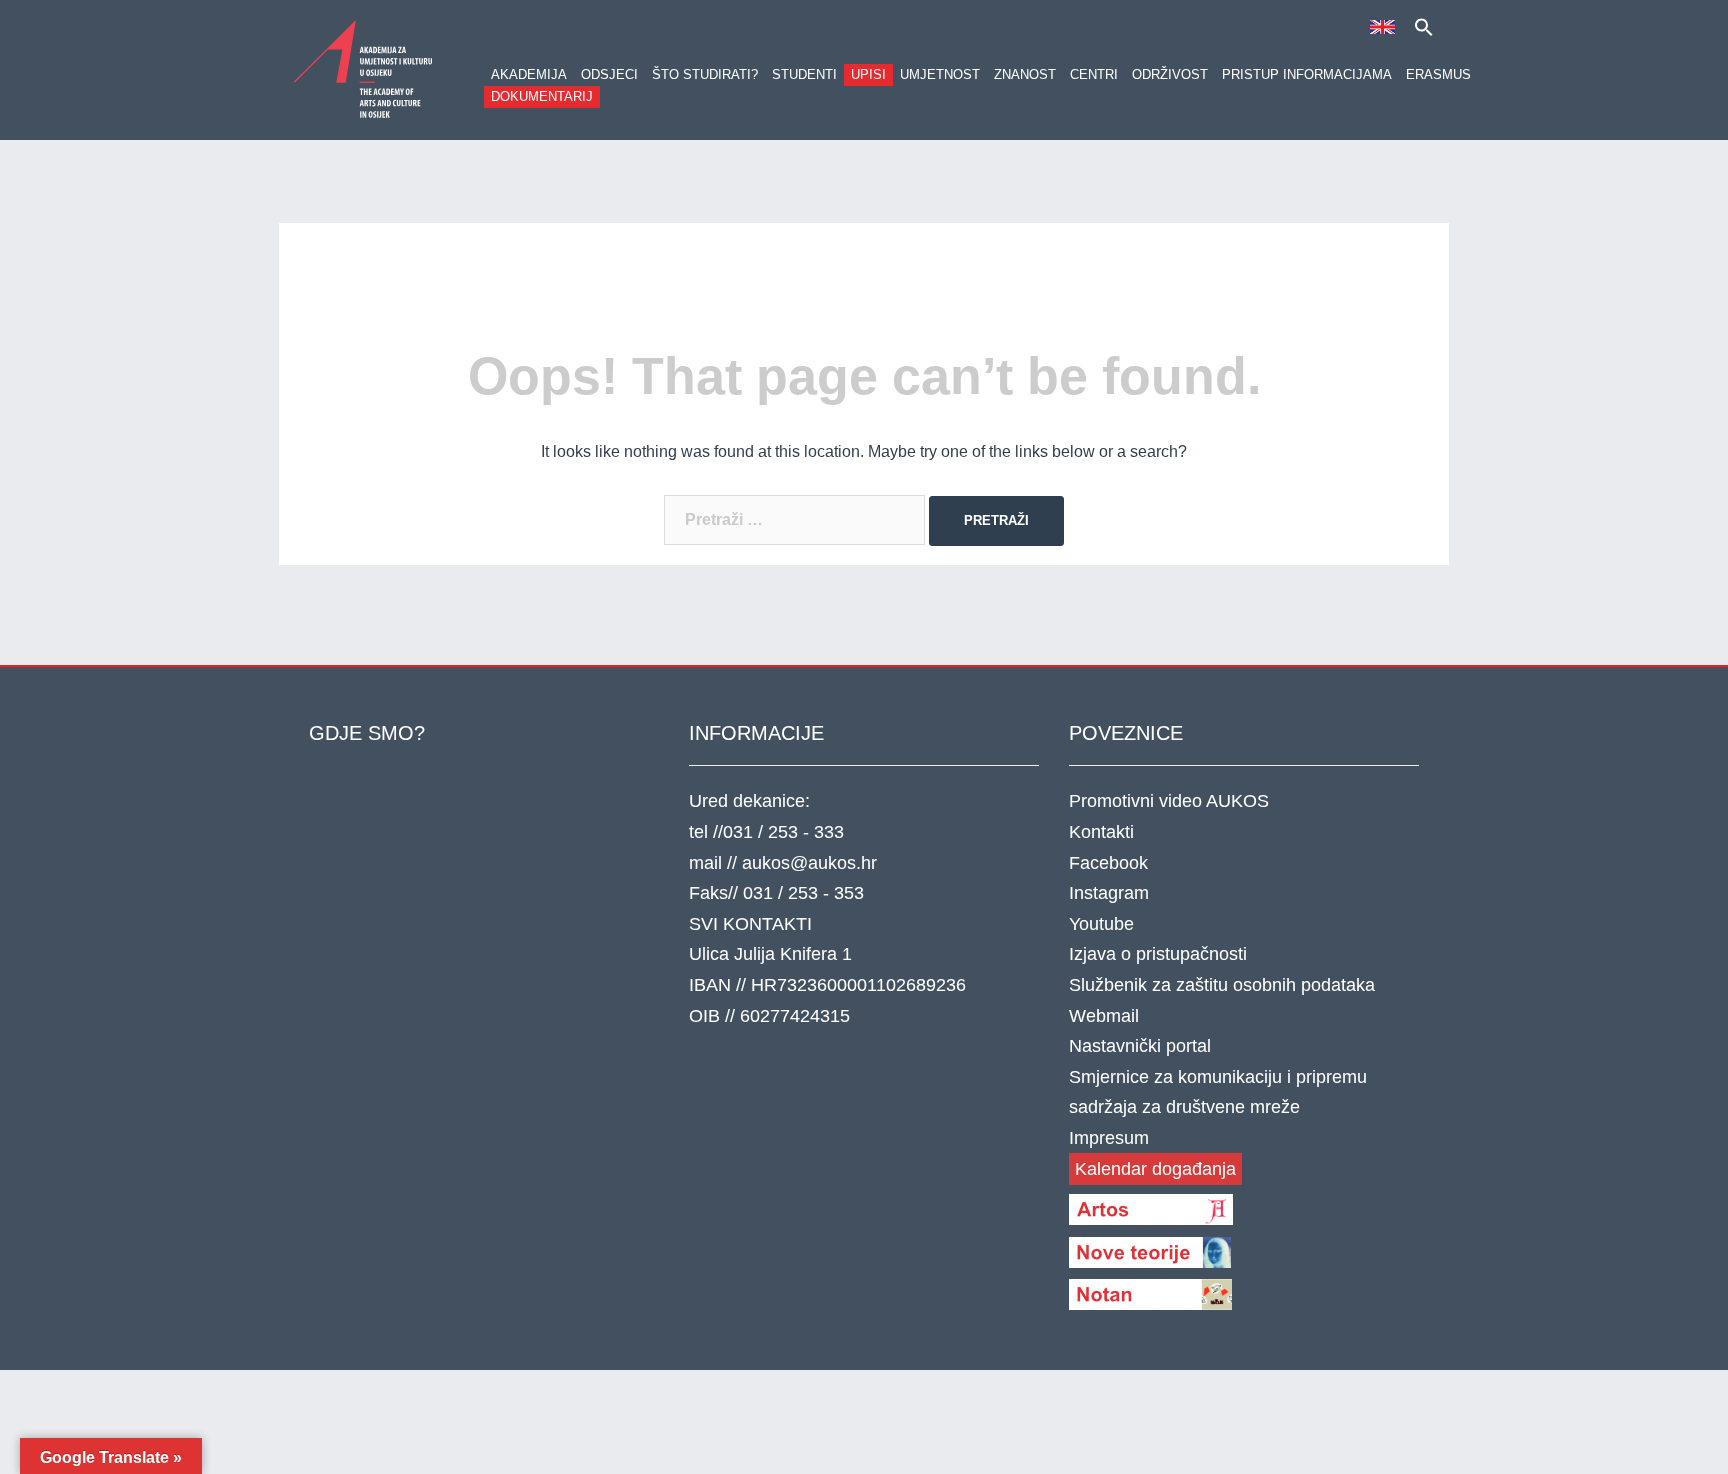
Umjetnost (940, 74)
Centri (1094, 74)
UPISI (868, 74)
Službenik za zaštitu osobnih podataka (1222, 985)
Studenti (804, 74)
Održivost (1170, 74)
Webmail (1104, 1016)
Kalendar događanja (1155, 1169)
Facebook (1108, 863)
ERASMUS (1438, 74)
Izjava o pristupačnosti (1158, 954)
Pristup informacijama (1307, 74)
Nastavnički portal (1140, 1046)
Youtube (1101, 924)
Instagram (1109, 893)
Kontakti (1101, 832)
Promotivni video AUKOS (1169, 801)
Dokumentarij (542, 96)
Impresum (1109, 1138)
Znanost (1025, 74)
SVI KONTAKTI (750, 924)
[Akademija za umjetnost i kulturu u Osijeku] (364, 68)
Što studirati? (705, 74)
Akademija (529, 74)
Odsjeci (609, 74)
